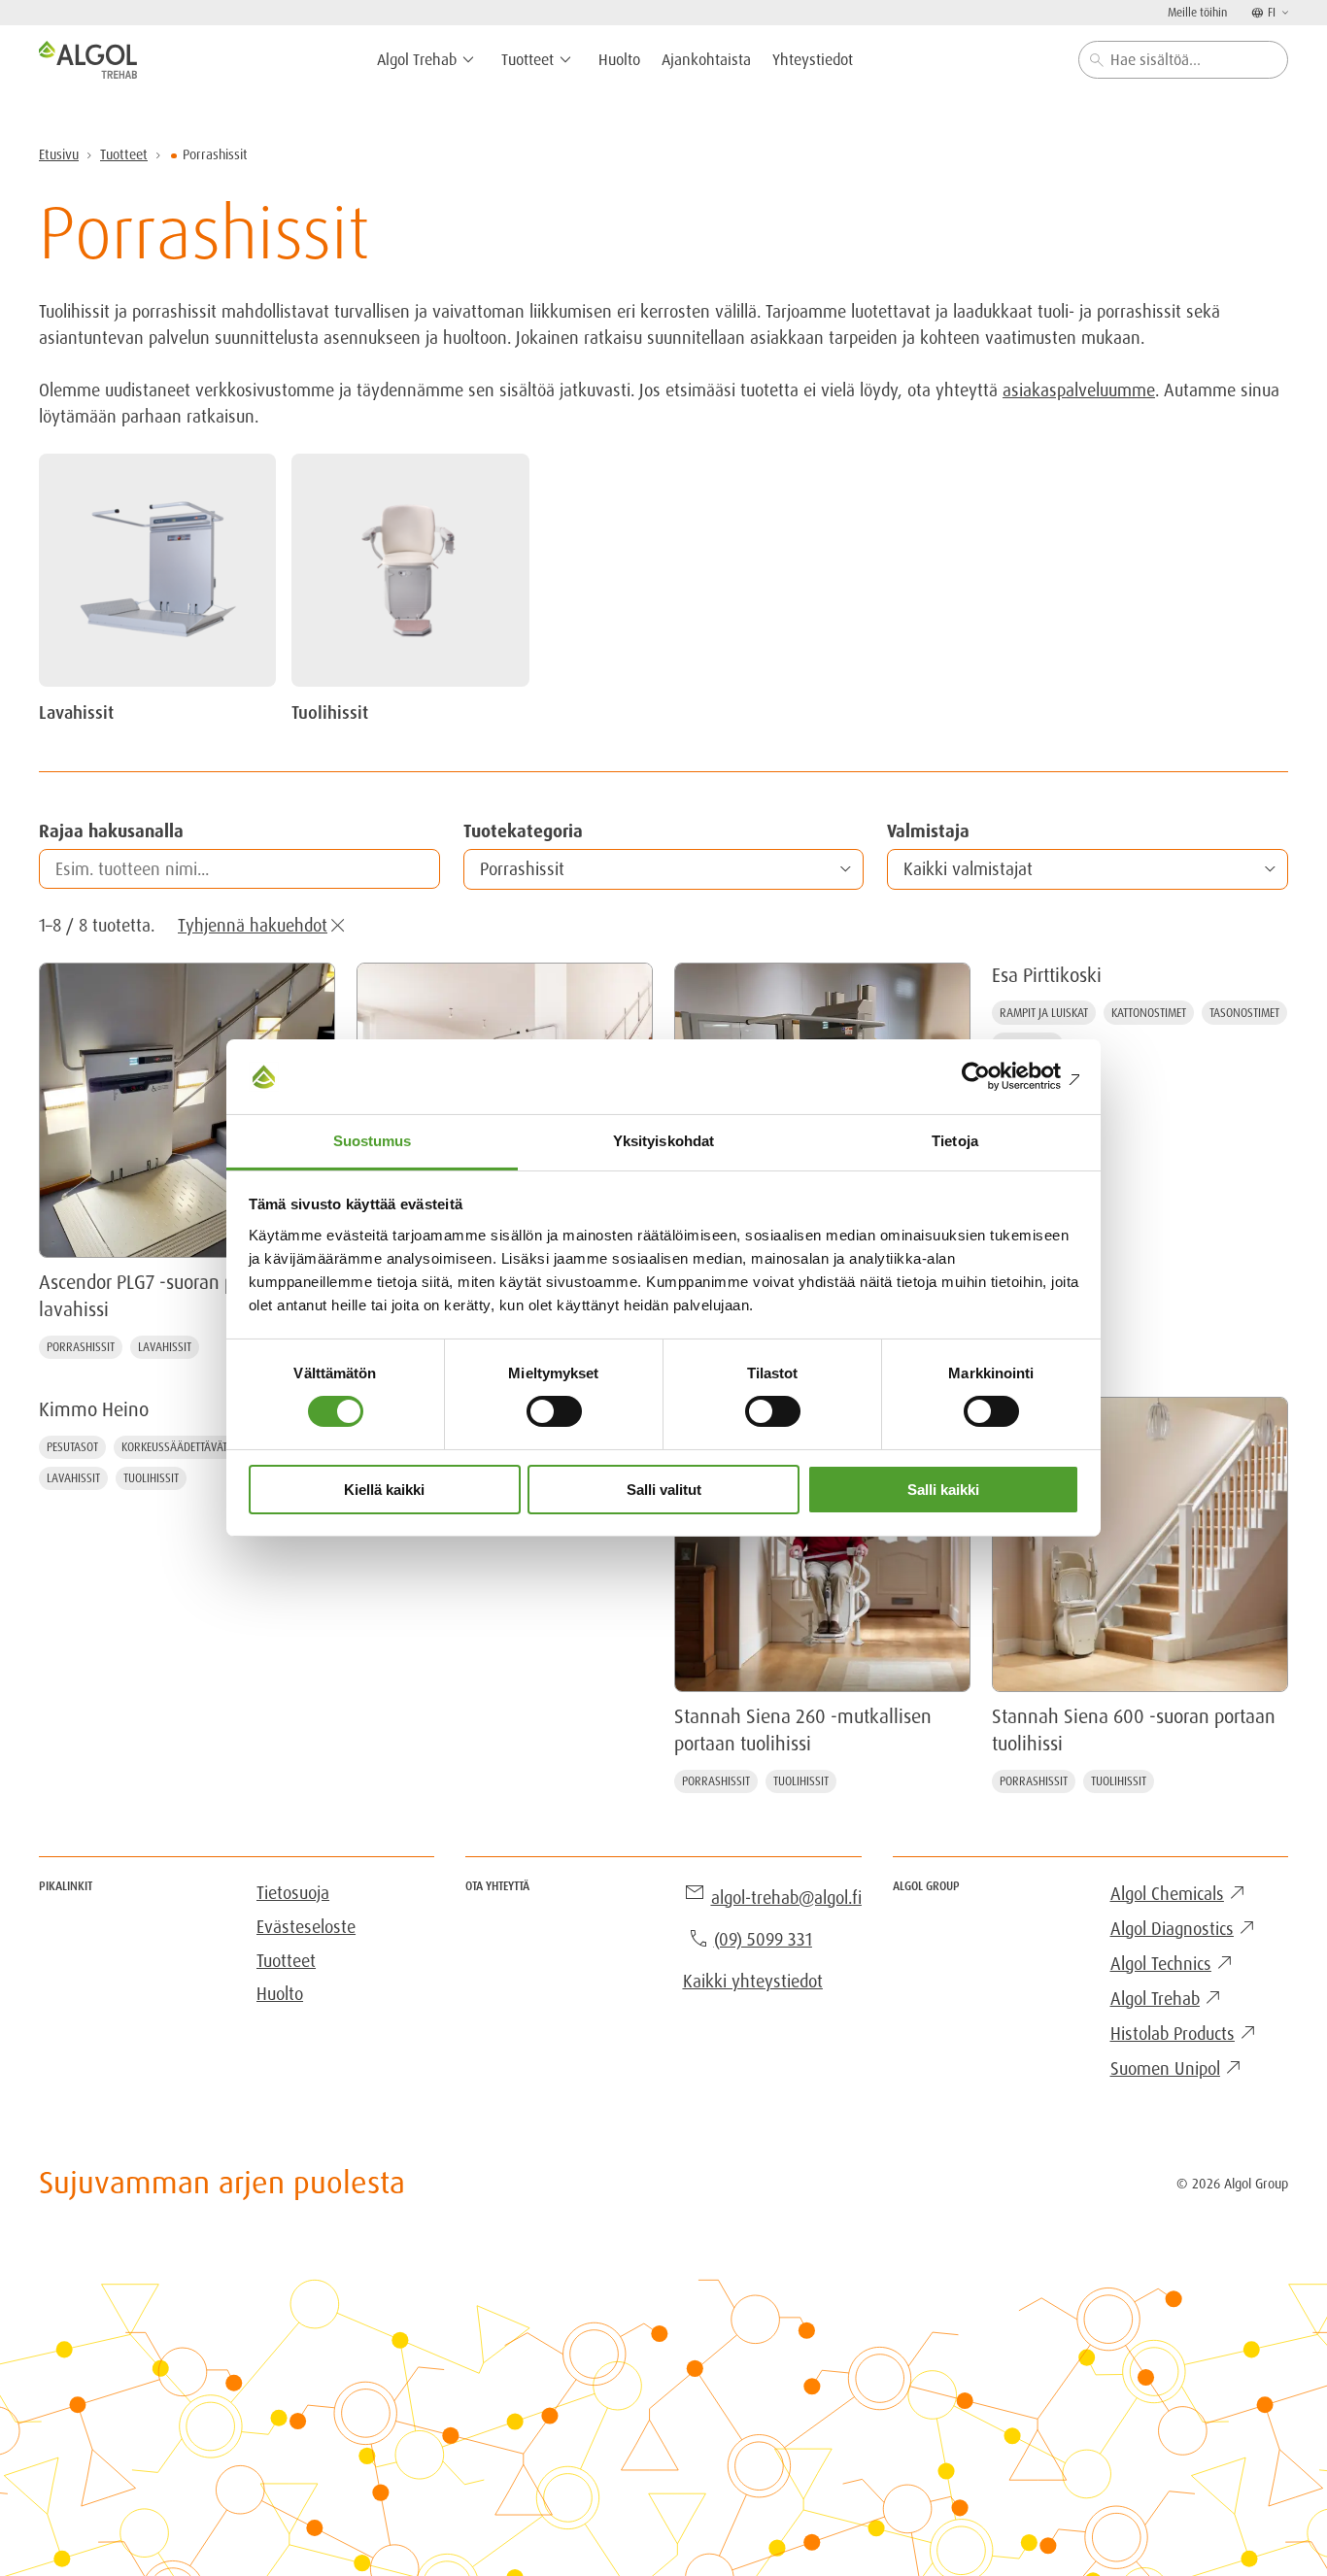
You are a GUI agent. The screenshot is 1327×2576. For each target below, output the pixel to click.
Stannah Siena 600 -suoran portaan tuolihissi (1134, 1730)
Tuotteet (124, 154)
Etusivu (59, 154)
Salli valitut (664, 1490)
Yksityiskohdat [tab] (663, 1141)
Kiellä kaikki (384, 1490)
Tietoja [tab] (955, 1141)
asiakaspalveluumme (1079, 390)
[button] (664, 869)
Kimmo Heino (94, 1409)
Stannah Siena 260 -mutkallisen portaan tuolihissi (803, 1730)
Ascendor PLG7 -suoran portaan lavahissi (162, 1296)
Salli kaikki (943, 1490)
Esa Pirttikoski (1047, 975)
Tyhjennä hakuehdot (253, 925)
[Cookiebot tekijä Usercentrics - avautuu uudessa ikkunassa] (994, 1076)
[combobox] (1183, 60)
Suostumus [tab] (373, 1141)
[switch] (554, 1411)
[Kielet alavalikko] (1283, 12)
